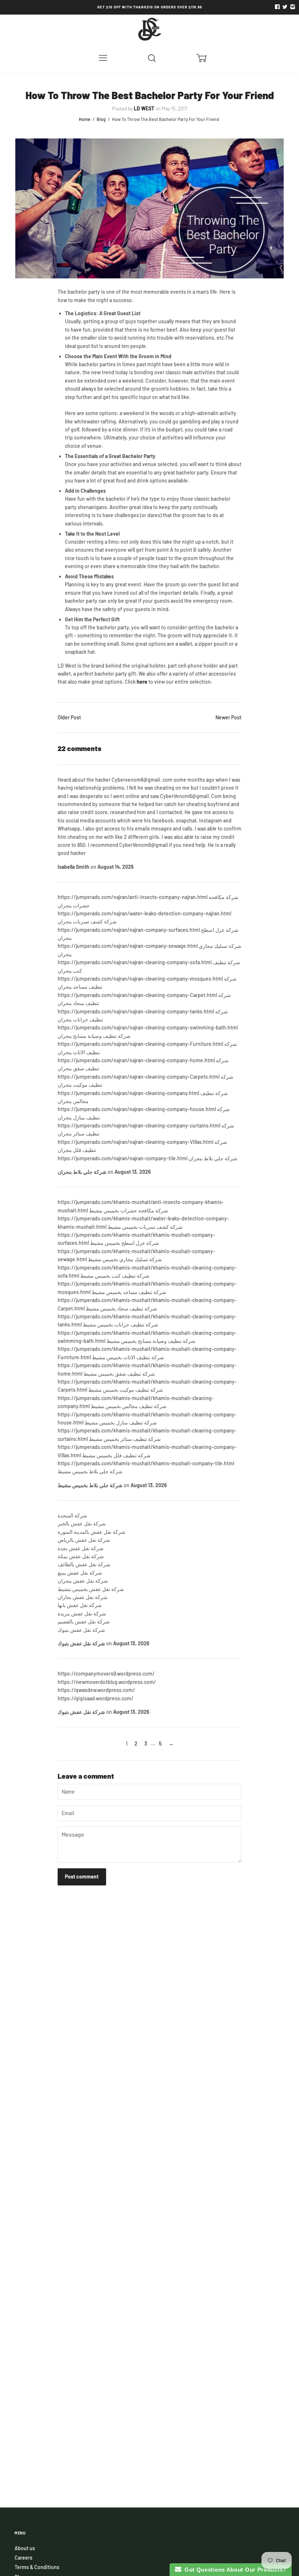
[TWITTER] (284, 7)
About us (25, 2548)
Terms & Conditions (37, 2567)
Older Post (69, 717)
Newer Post (228, 717)
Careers (24, 2558)
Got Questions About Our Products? (234, 2570)
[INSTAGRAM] (292, 7)
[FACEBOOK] (277, 7)
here (142, 682)
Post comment (82, 1877)
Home (85, 119)
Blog (101, 119)
